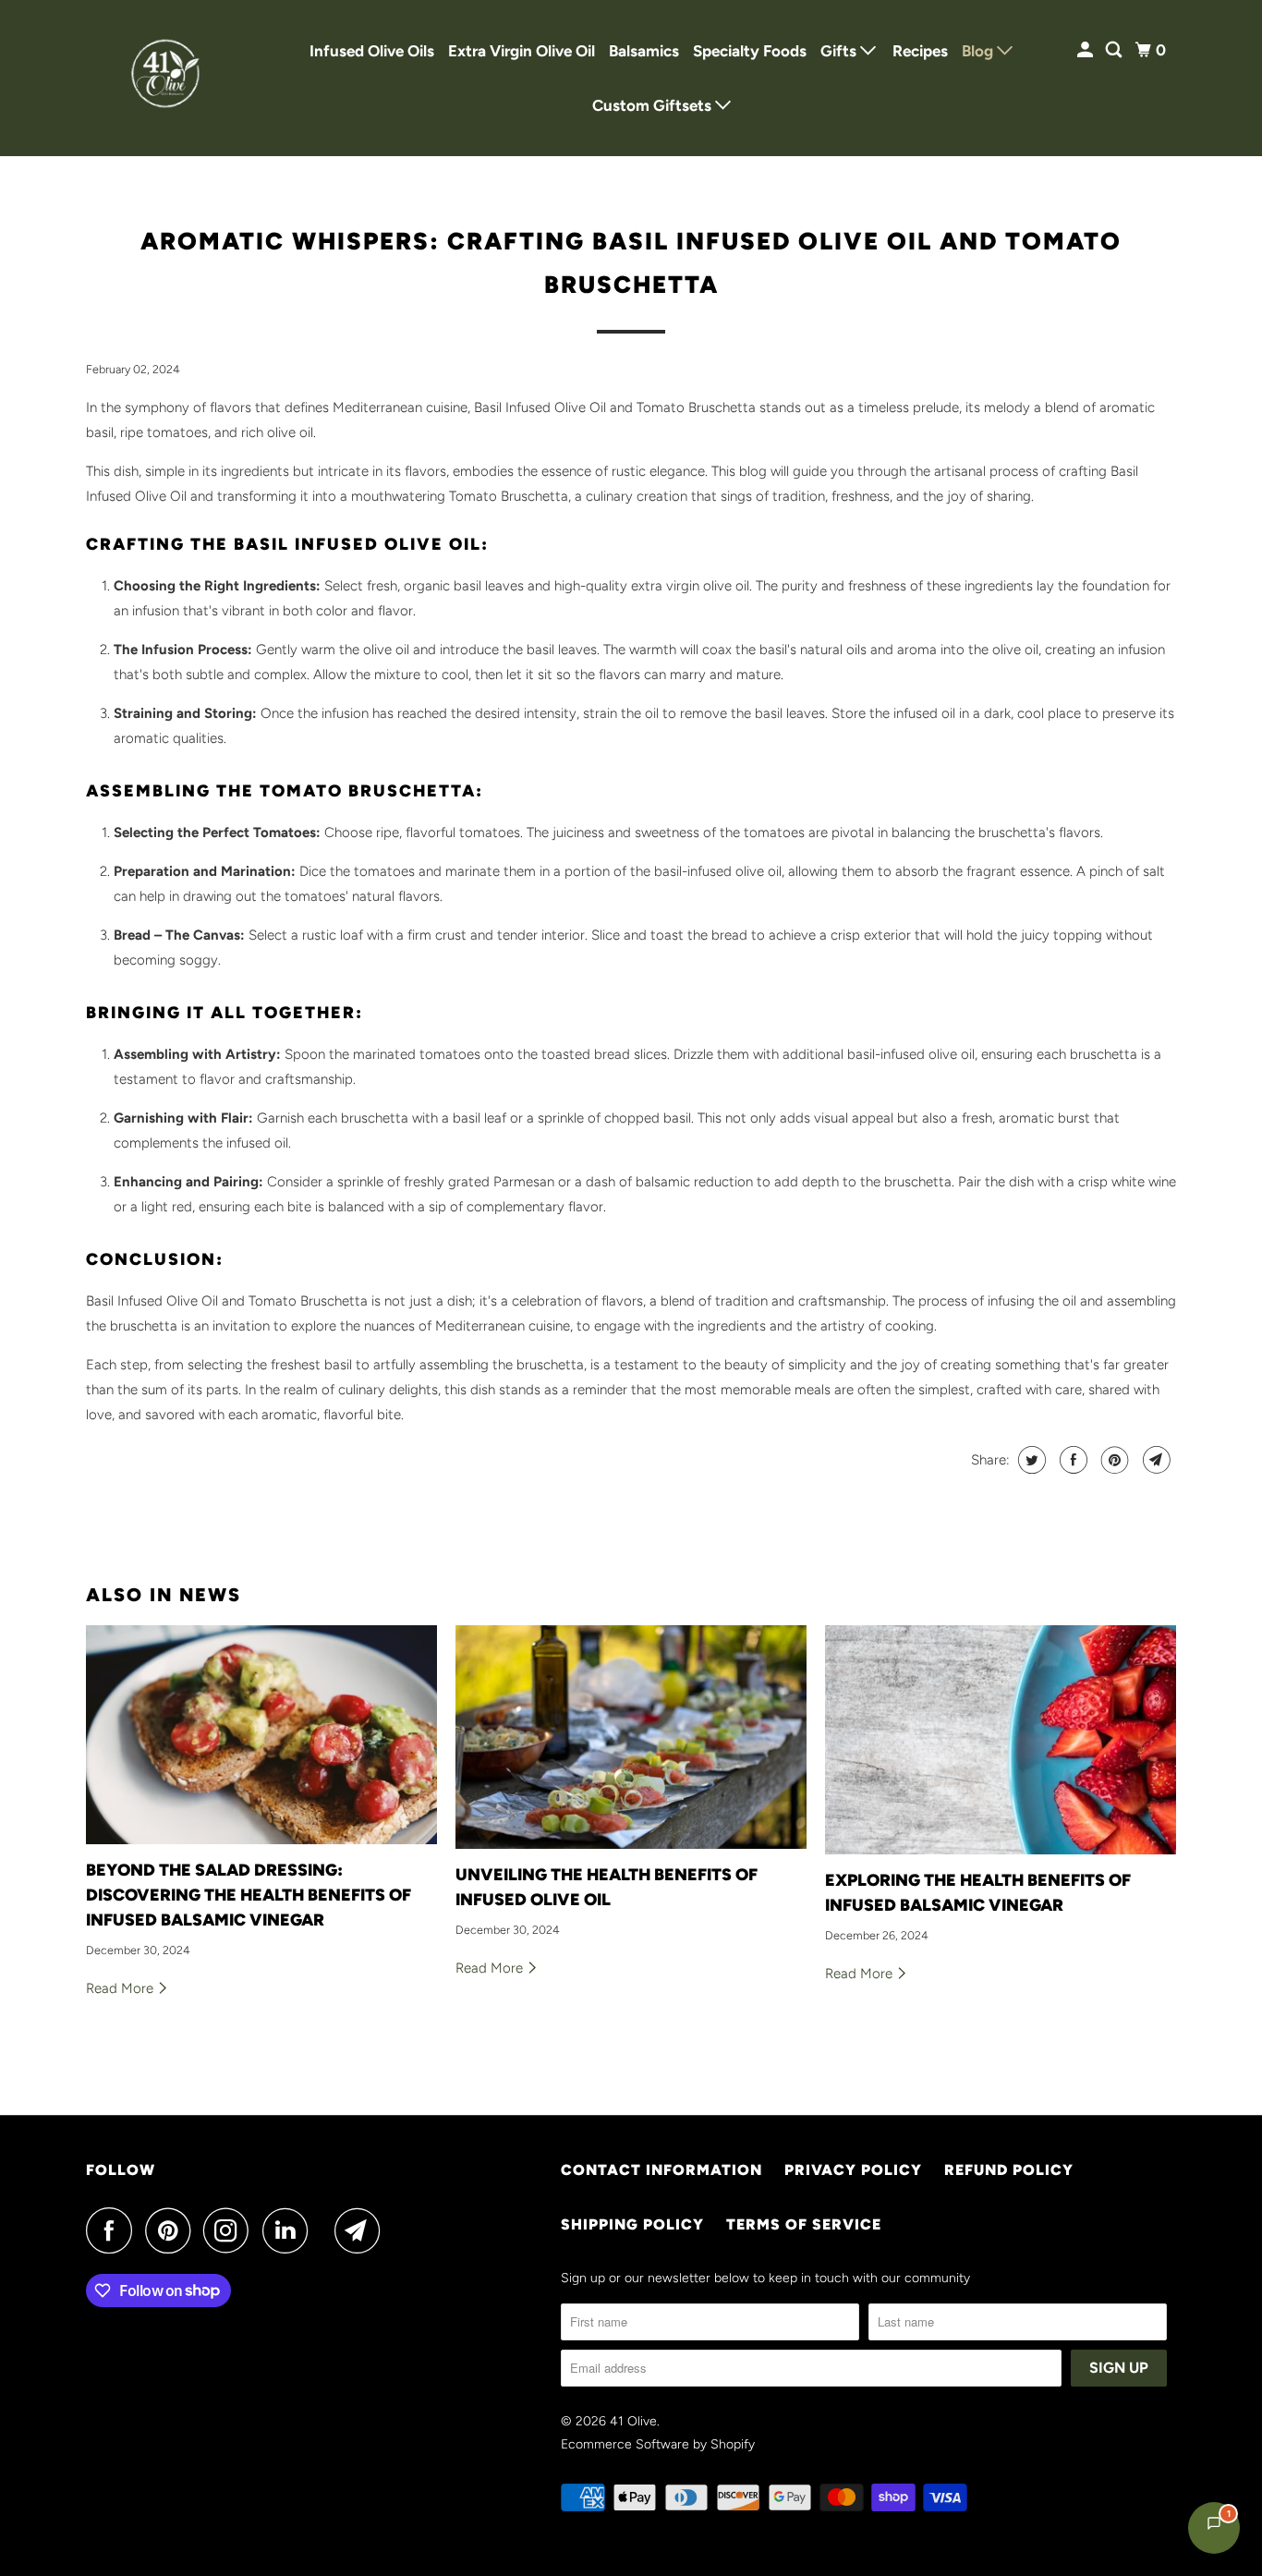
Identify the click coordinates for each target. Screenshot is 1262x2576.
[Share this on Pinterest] (1113, 1460)
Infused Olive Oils (372, 51)
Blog (979, 51)
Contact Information (661, 2170)
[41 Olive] (169, 78)
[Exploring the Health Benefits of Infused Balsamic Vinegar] (1001, 1740)
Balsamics (644, 51)
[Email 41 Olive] (362, 2230)
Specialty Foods (750, 51)
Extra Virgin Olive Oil (522, 51)
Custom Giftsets (654, 105)
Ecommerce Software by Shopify (658, 2444)
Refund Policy (1009, 2170)
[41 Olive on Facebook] (114, 2230)
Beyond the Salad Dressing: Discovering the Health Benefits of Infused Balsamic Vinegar (249, 1895)
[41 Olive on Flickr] (326, 2230)
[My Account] (1086, 50)
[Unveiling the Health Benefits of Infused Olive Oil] (631, 1737)
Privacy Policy (853, 2170)
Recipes (920, 51)
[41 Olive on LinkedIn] (290, 2230)
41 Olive (633, 2421)
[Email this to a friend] (1154, 1460)
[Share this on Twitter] (1030, 1460)
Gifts (840, 51)
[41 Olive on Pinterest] (172, 2230)
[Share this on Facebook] (1071, 1460)
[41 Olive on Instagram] (231, 2230)
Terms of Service (804, 2224)
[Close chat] (1200, 2124)
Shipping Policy (632, 2224)
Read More (121, 1988)
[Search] (1115, 50)
